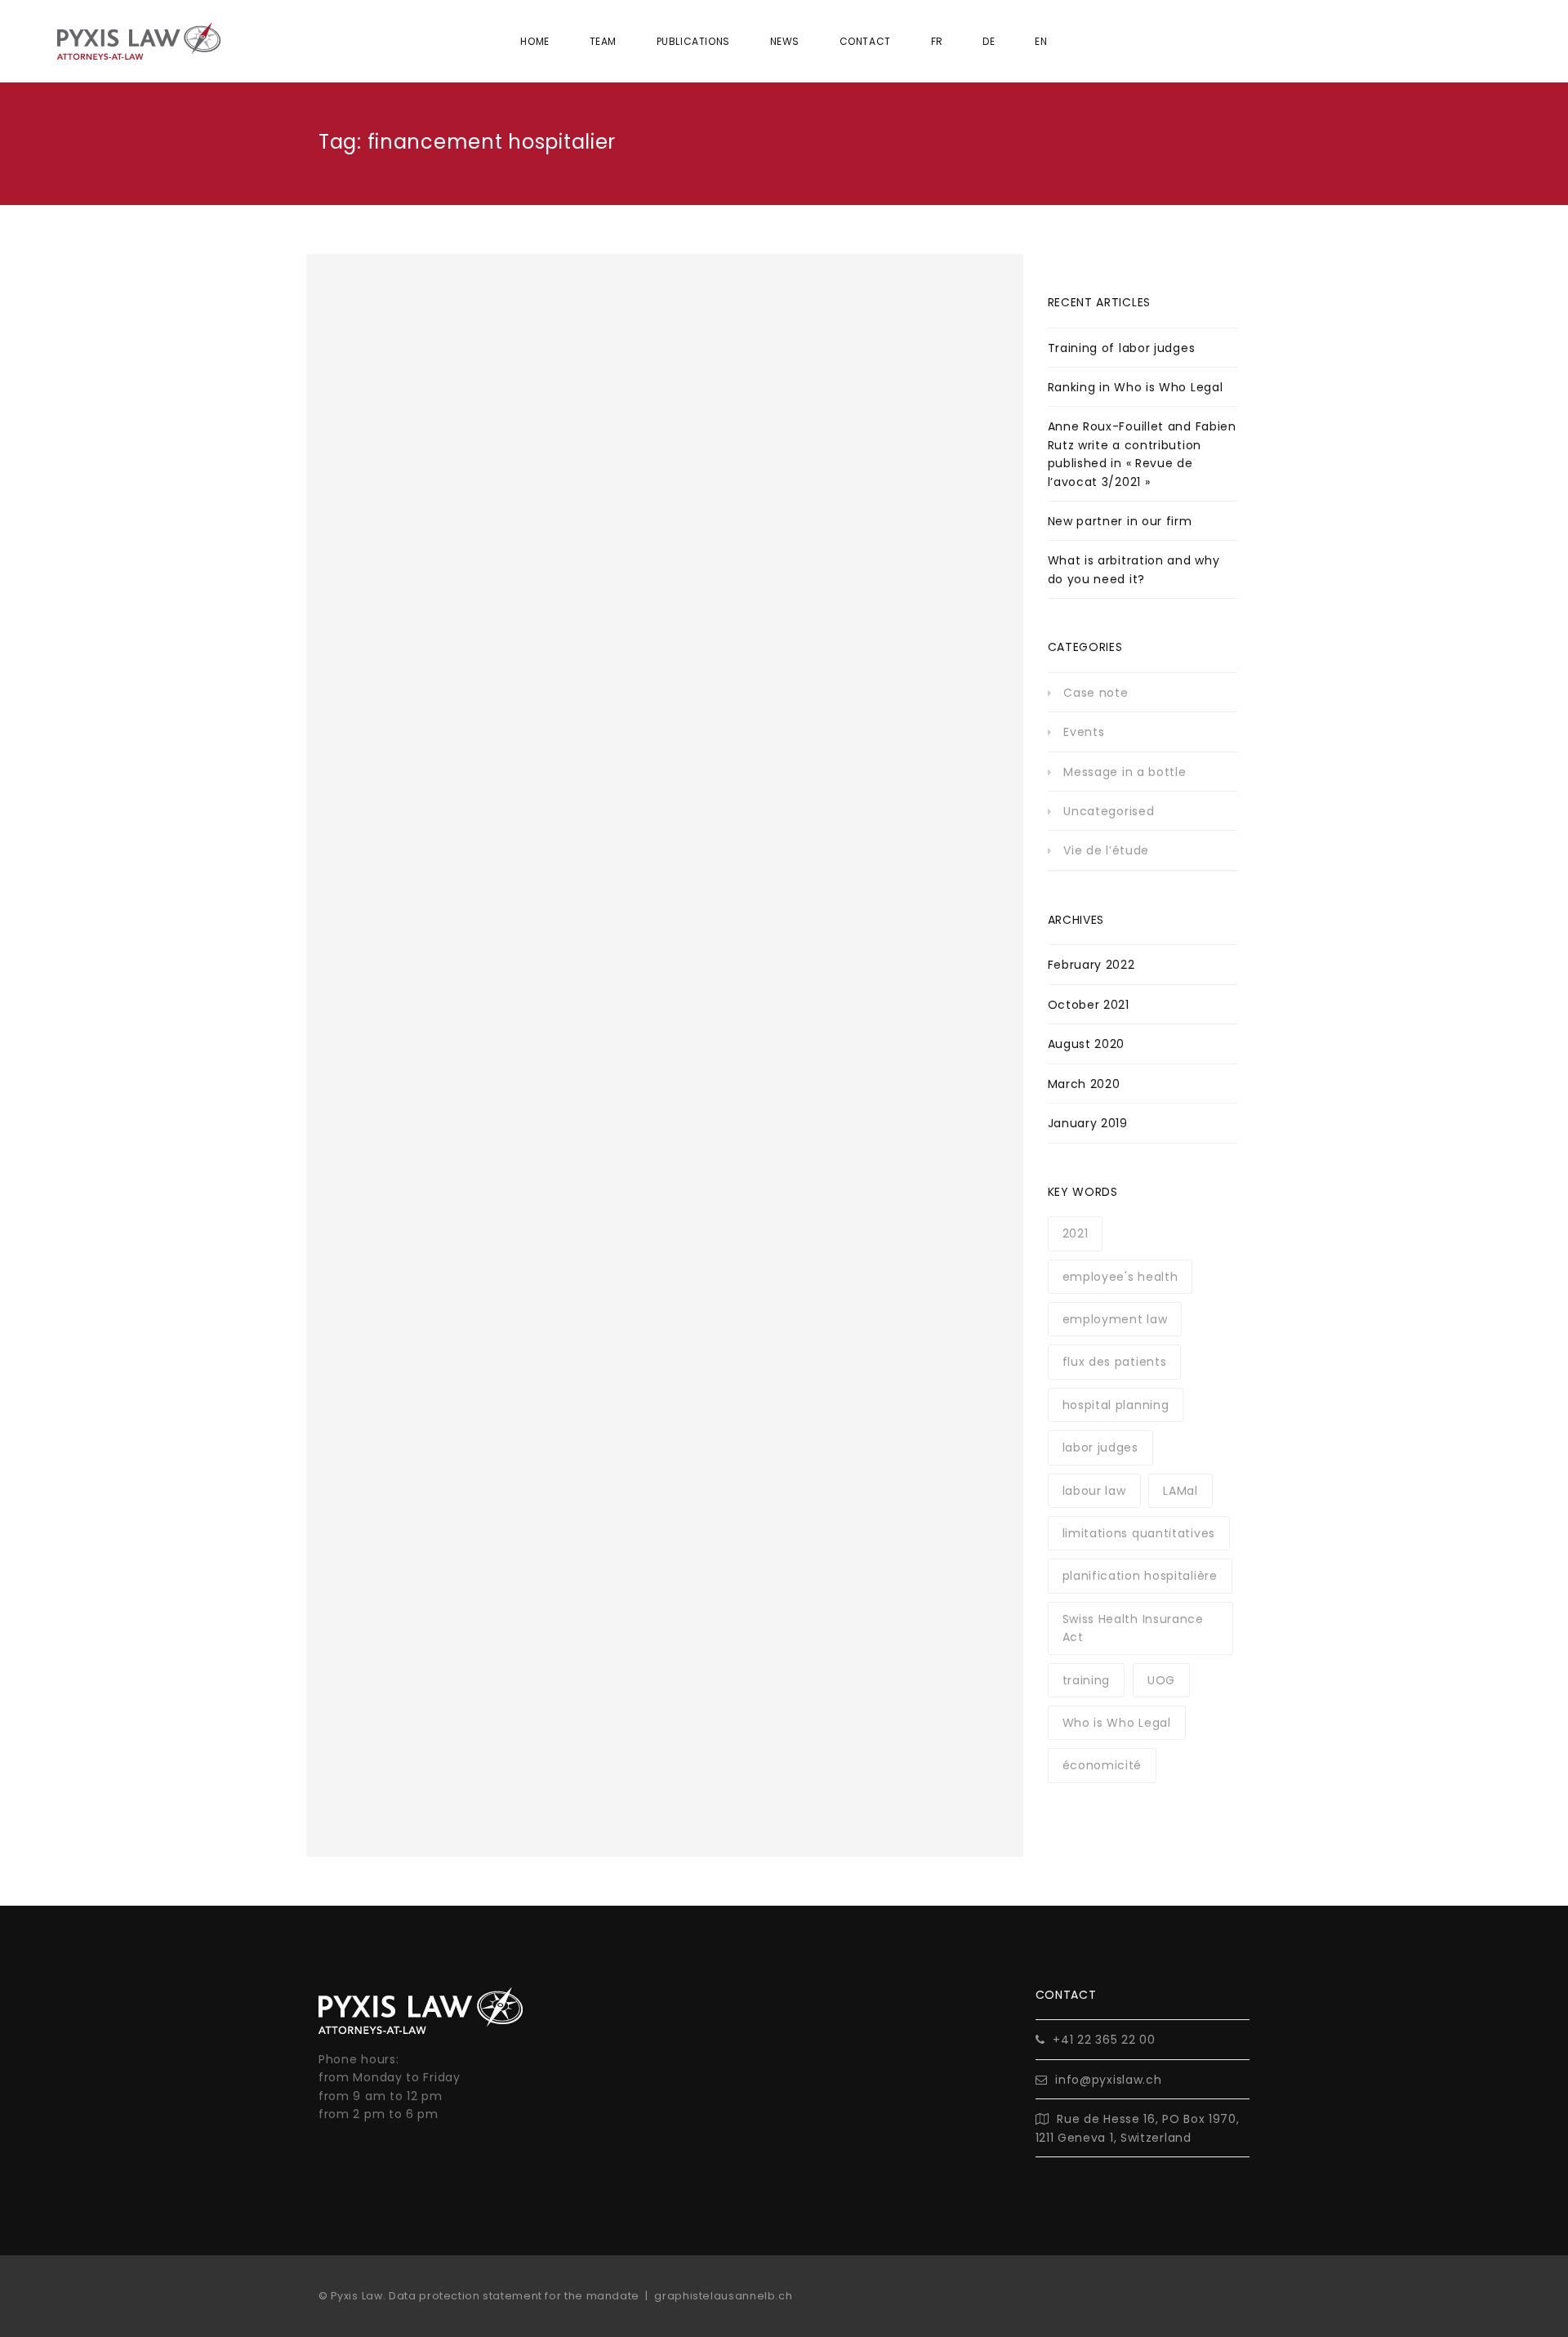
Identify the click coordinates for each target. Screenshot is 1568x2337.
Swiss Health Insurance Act (1133, 1628)
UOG (1161, 1680)
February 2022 (1091, 965)
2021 (1076, 1233)
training (1087, 1680)
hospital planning (1116, 1405)
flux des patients (1115, 1362)
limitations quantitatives (1139, 1533)
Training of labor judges (1122, 348)
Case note (1096, 693)
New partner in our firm (1120, 521)
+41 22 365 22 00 (1104, 2040)
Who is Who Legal (1117, 1723)
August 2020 (1087, 1044)
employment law (1115, 1319)
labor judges (1100, 1447)
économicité (1102, 1765)
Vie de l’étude (1106, 850)
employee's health (1120, 1277)
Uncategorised (1109, 811)
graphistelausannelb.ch (723, 2296)
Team (603, 41)
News (785, 41)
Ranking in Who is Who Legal (1136, 387)
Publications (693, 41)
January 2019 (1088, 1123)
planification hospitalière (1140, 1576)
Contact (865, 41)
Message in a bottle (1125, 772)
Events (1084, 732)
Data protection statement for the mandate (514, 2296)
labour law (1094, 1491)
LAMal (1180, 1491)
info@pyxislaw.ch (1108, 2080)
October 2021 (1089, 1005)
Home (535, 41)
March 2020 (1084, 1084)
